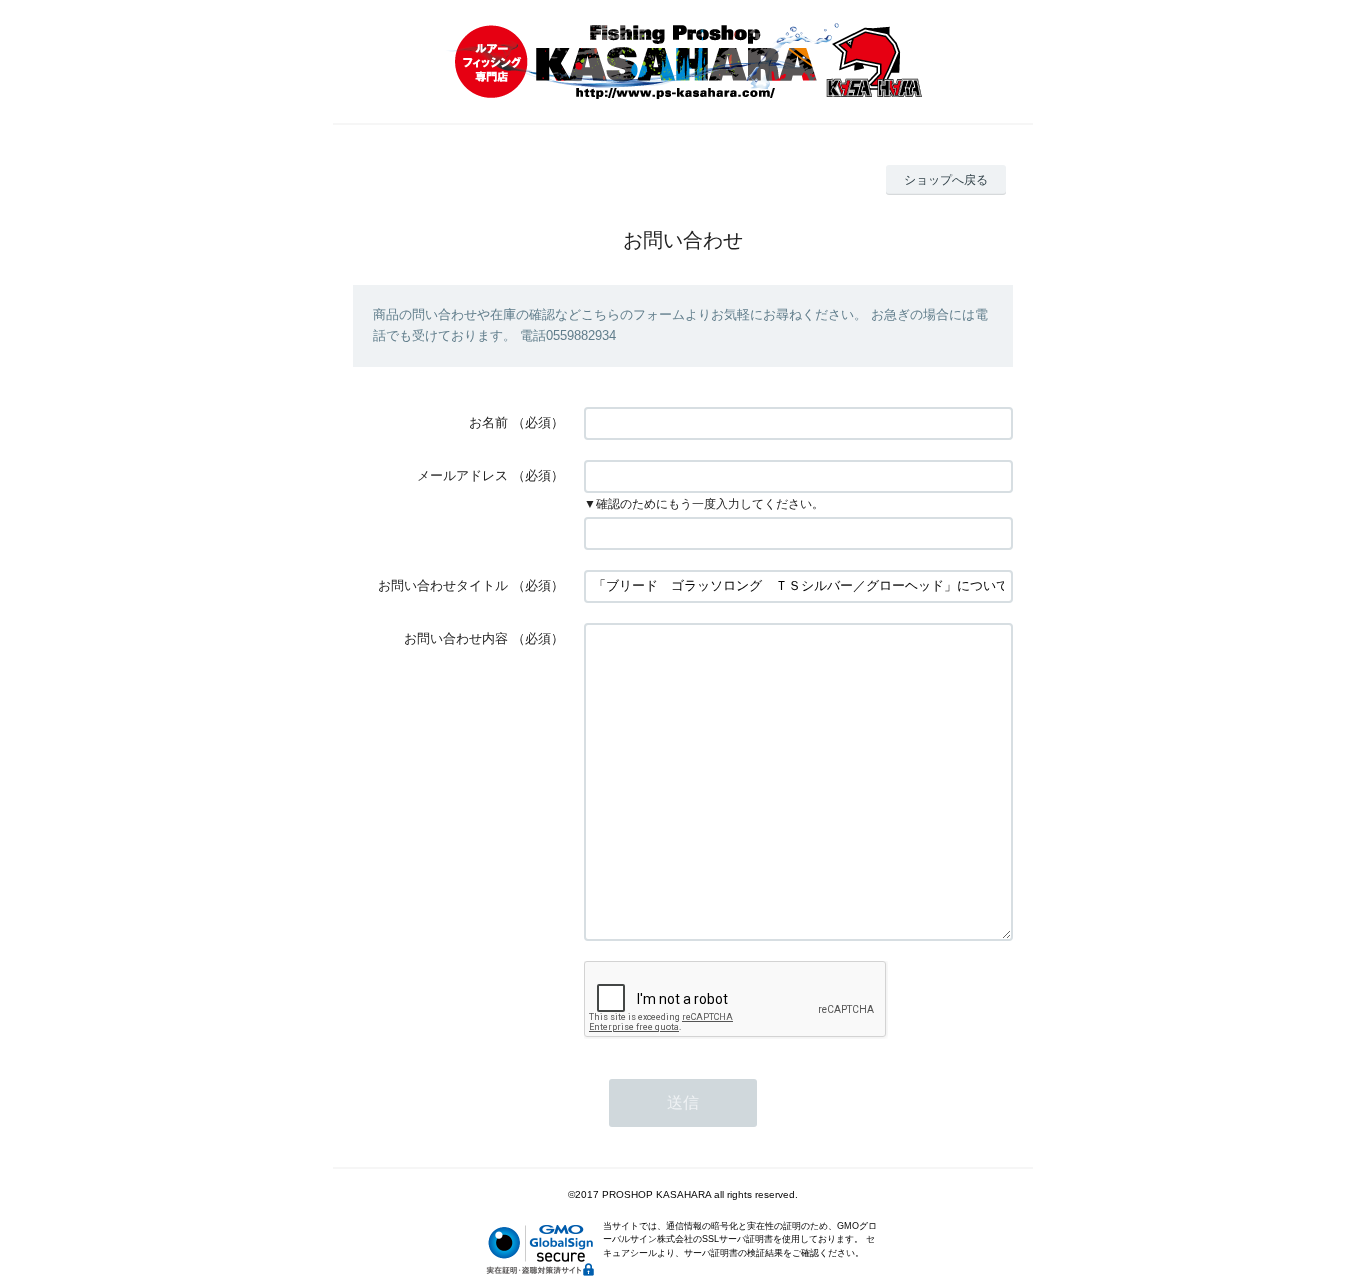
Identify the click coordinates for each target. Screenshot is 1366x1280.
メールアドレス (462, 475)
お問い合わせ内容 (456, 638)
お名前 (488, 422)
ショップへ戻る (946, 180)
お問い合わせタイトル (443, 585)
